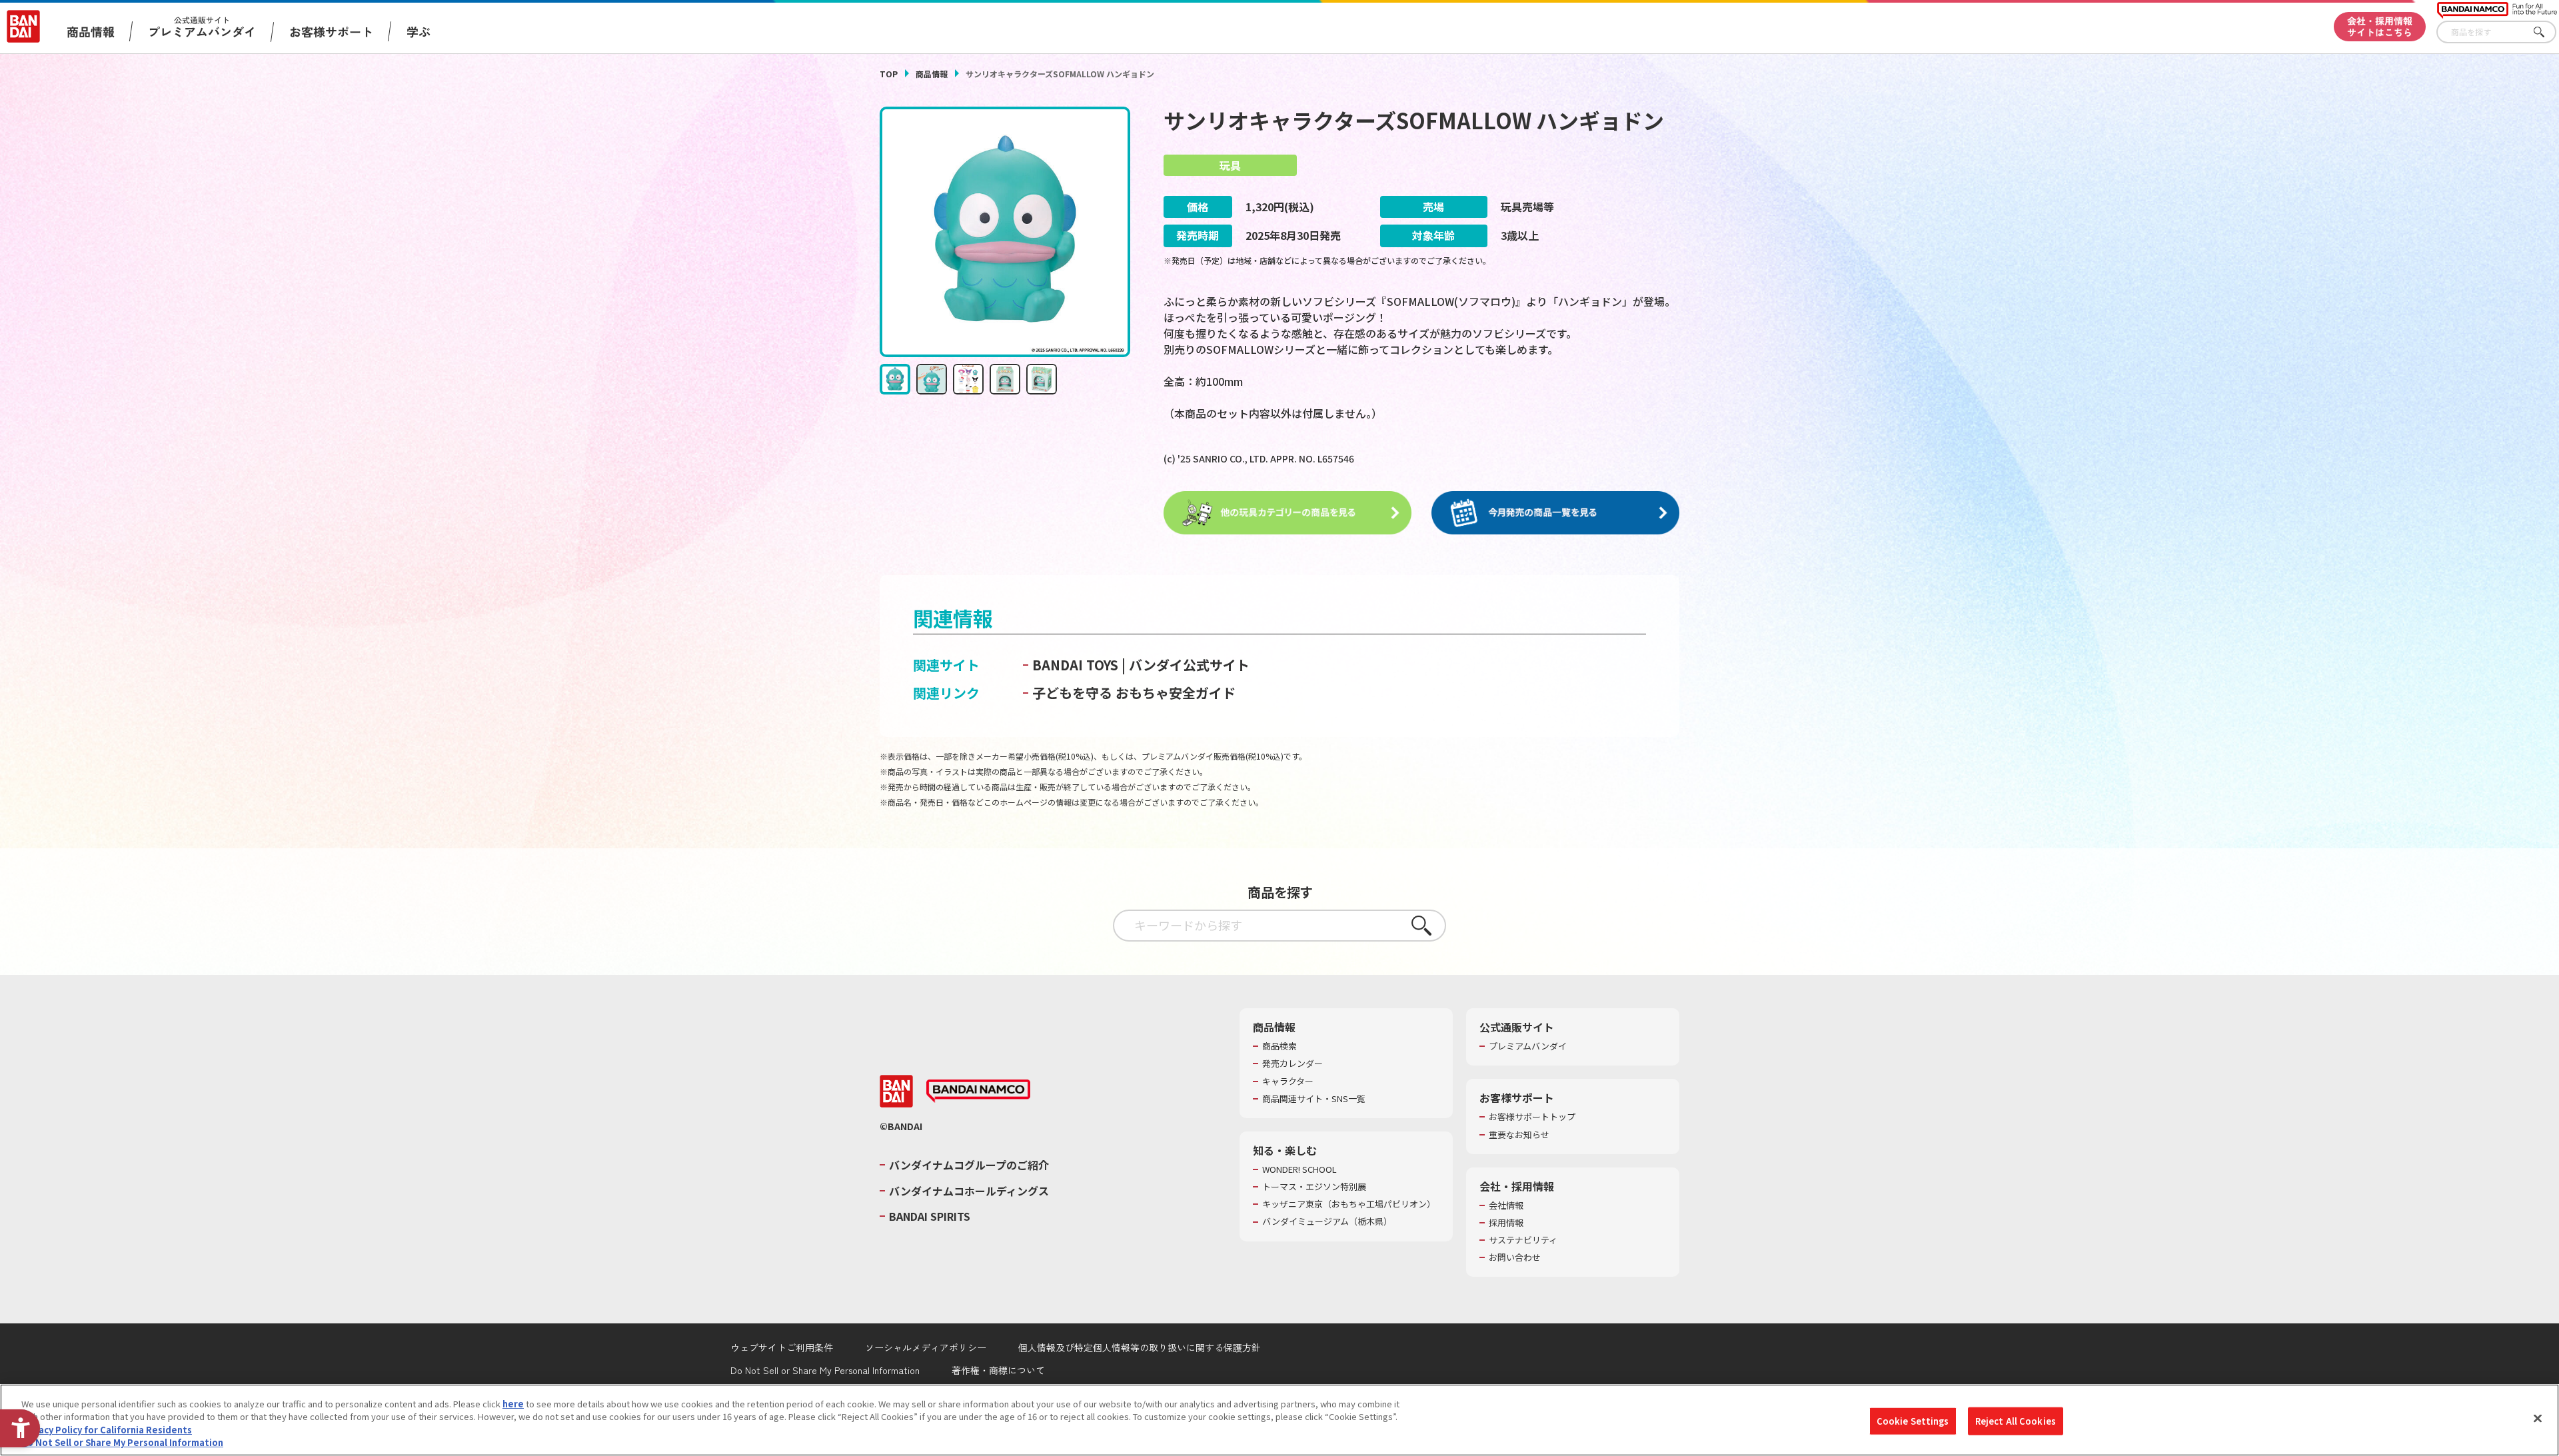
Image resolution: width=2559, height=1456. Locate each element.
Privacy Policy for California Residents (107, 1430)
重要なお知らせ (1519, 1135)
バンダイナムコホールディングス (969, 1191)
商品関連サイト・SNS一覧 (1314, 1099)
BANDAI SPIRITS (930, 1216)
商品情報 (932, 74)
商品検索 (1279, 1046)
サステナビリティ (1523, 1240)
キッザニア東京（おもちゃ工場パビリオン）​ (1349, 1204)
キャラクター (1288, 1082)
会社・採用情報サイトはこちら (2380, 26)
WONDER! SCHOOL (1299, 1169)
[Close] (2538, 1418)
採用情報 (1506, 1223)
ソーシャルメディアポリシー (926, 1347)
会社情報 (1506, 1205)
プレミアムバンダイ (1528, 1046)
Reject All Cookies (2016, 1421)
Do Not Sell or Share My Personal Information (825, 1370)
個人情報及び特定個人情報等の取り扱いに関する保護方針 (1140, 1347)
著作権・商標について (998, 1370)
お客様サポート (331, 31)
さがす (2546, 32)
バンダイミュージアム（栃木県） (1327, 1221)
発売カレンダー (1292, 1064)
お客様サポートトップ (1532, 1117)
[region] (1279, 1420)
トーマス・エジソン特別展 (1314, 1187)
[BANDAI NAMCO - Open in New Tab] (978, 1092)
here (513, 1404)
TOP (889, 74)
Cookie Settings (1913, 1421)
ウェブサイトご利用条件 (782, 1347)
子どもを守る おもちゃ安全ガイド (1134, 693)
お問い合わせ (1515, 1257)
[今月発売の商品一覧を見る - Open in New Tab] (1555, 513)
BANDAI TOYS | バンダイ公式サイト (1141, 665)
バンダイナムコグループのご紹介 (969, 1165)
